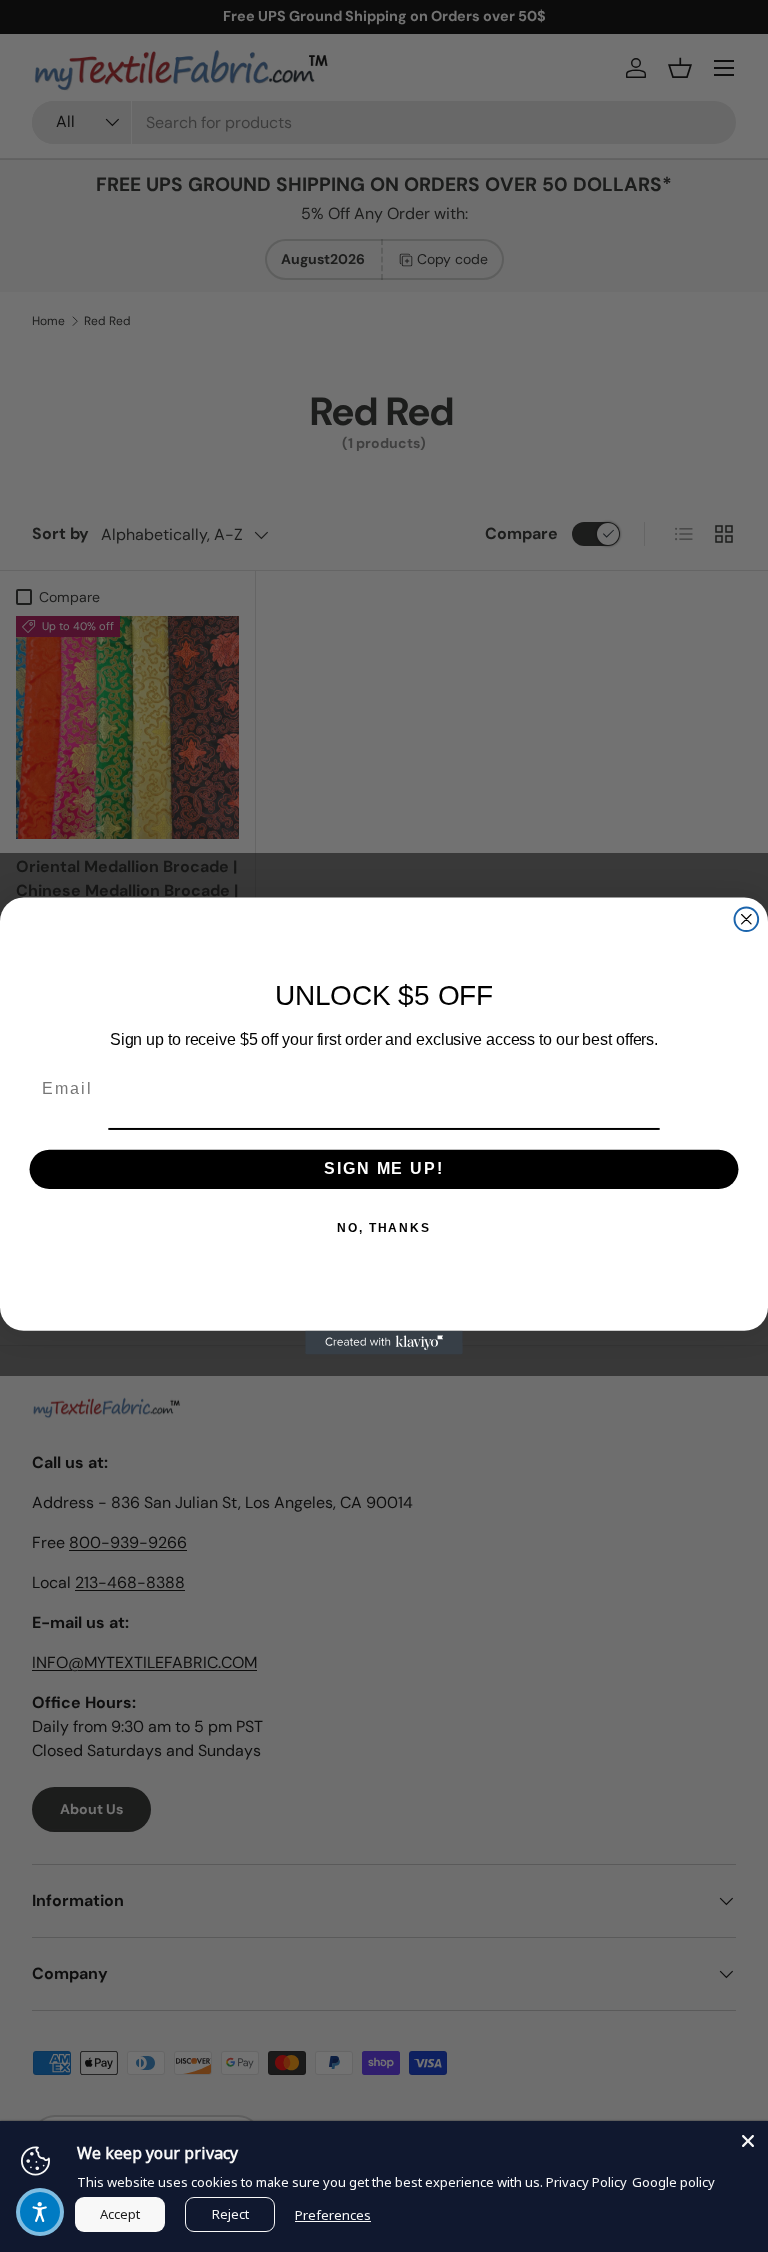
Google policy (673, 2182)
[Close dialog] (747, 919)
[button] (40, 2212)
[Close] (748, 2141)
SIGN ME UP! (383, 1168)
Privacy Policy (586, 2182)
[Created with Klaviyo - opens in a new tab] (384, 1343)
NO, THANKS (384, 1228)
